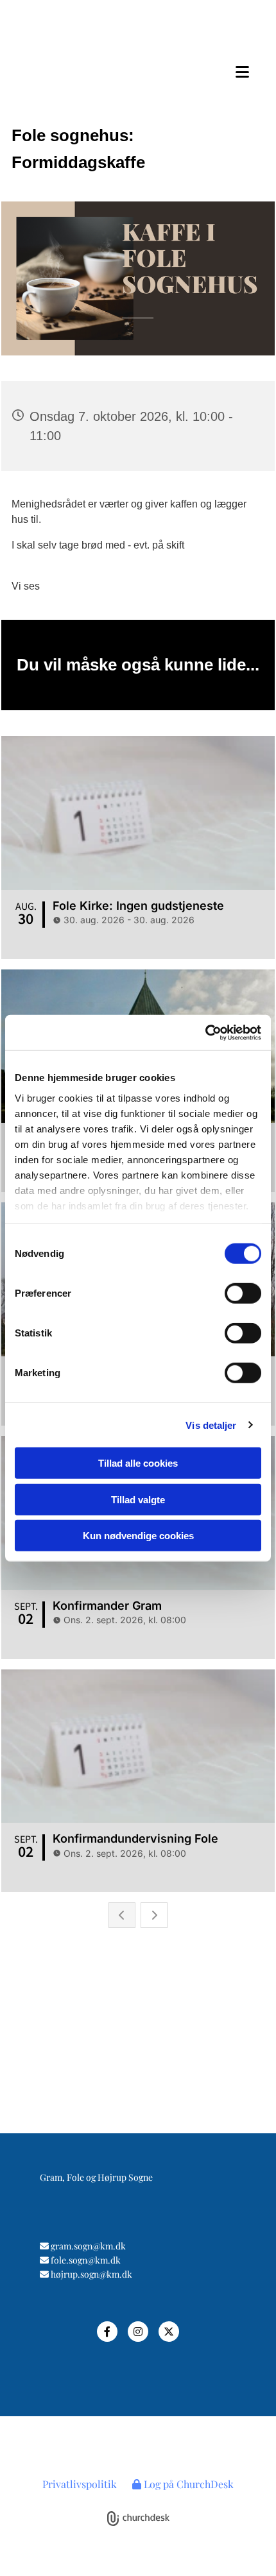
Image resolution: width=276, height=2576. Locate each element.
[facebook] (107, 2332)
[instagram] (138, 2332)
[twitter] (169, 2332)
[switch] (243, 1293)
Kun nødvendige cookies (138, 1536)
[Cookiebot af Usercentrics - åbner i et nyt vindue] (205, 1032)
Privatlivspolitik (80, 2484)
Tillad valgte (138, 1499)
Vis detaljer (211, 1425)
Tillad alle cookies (138, 1463)
